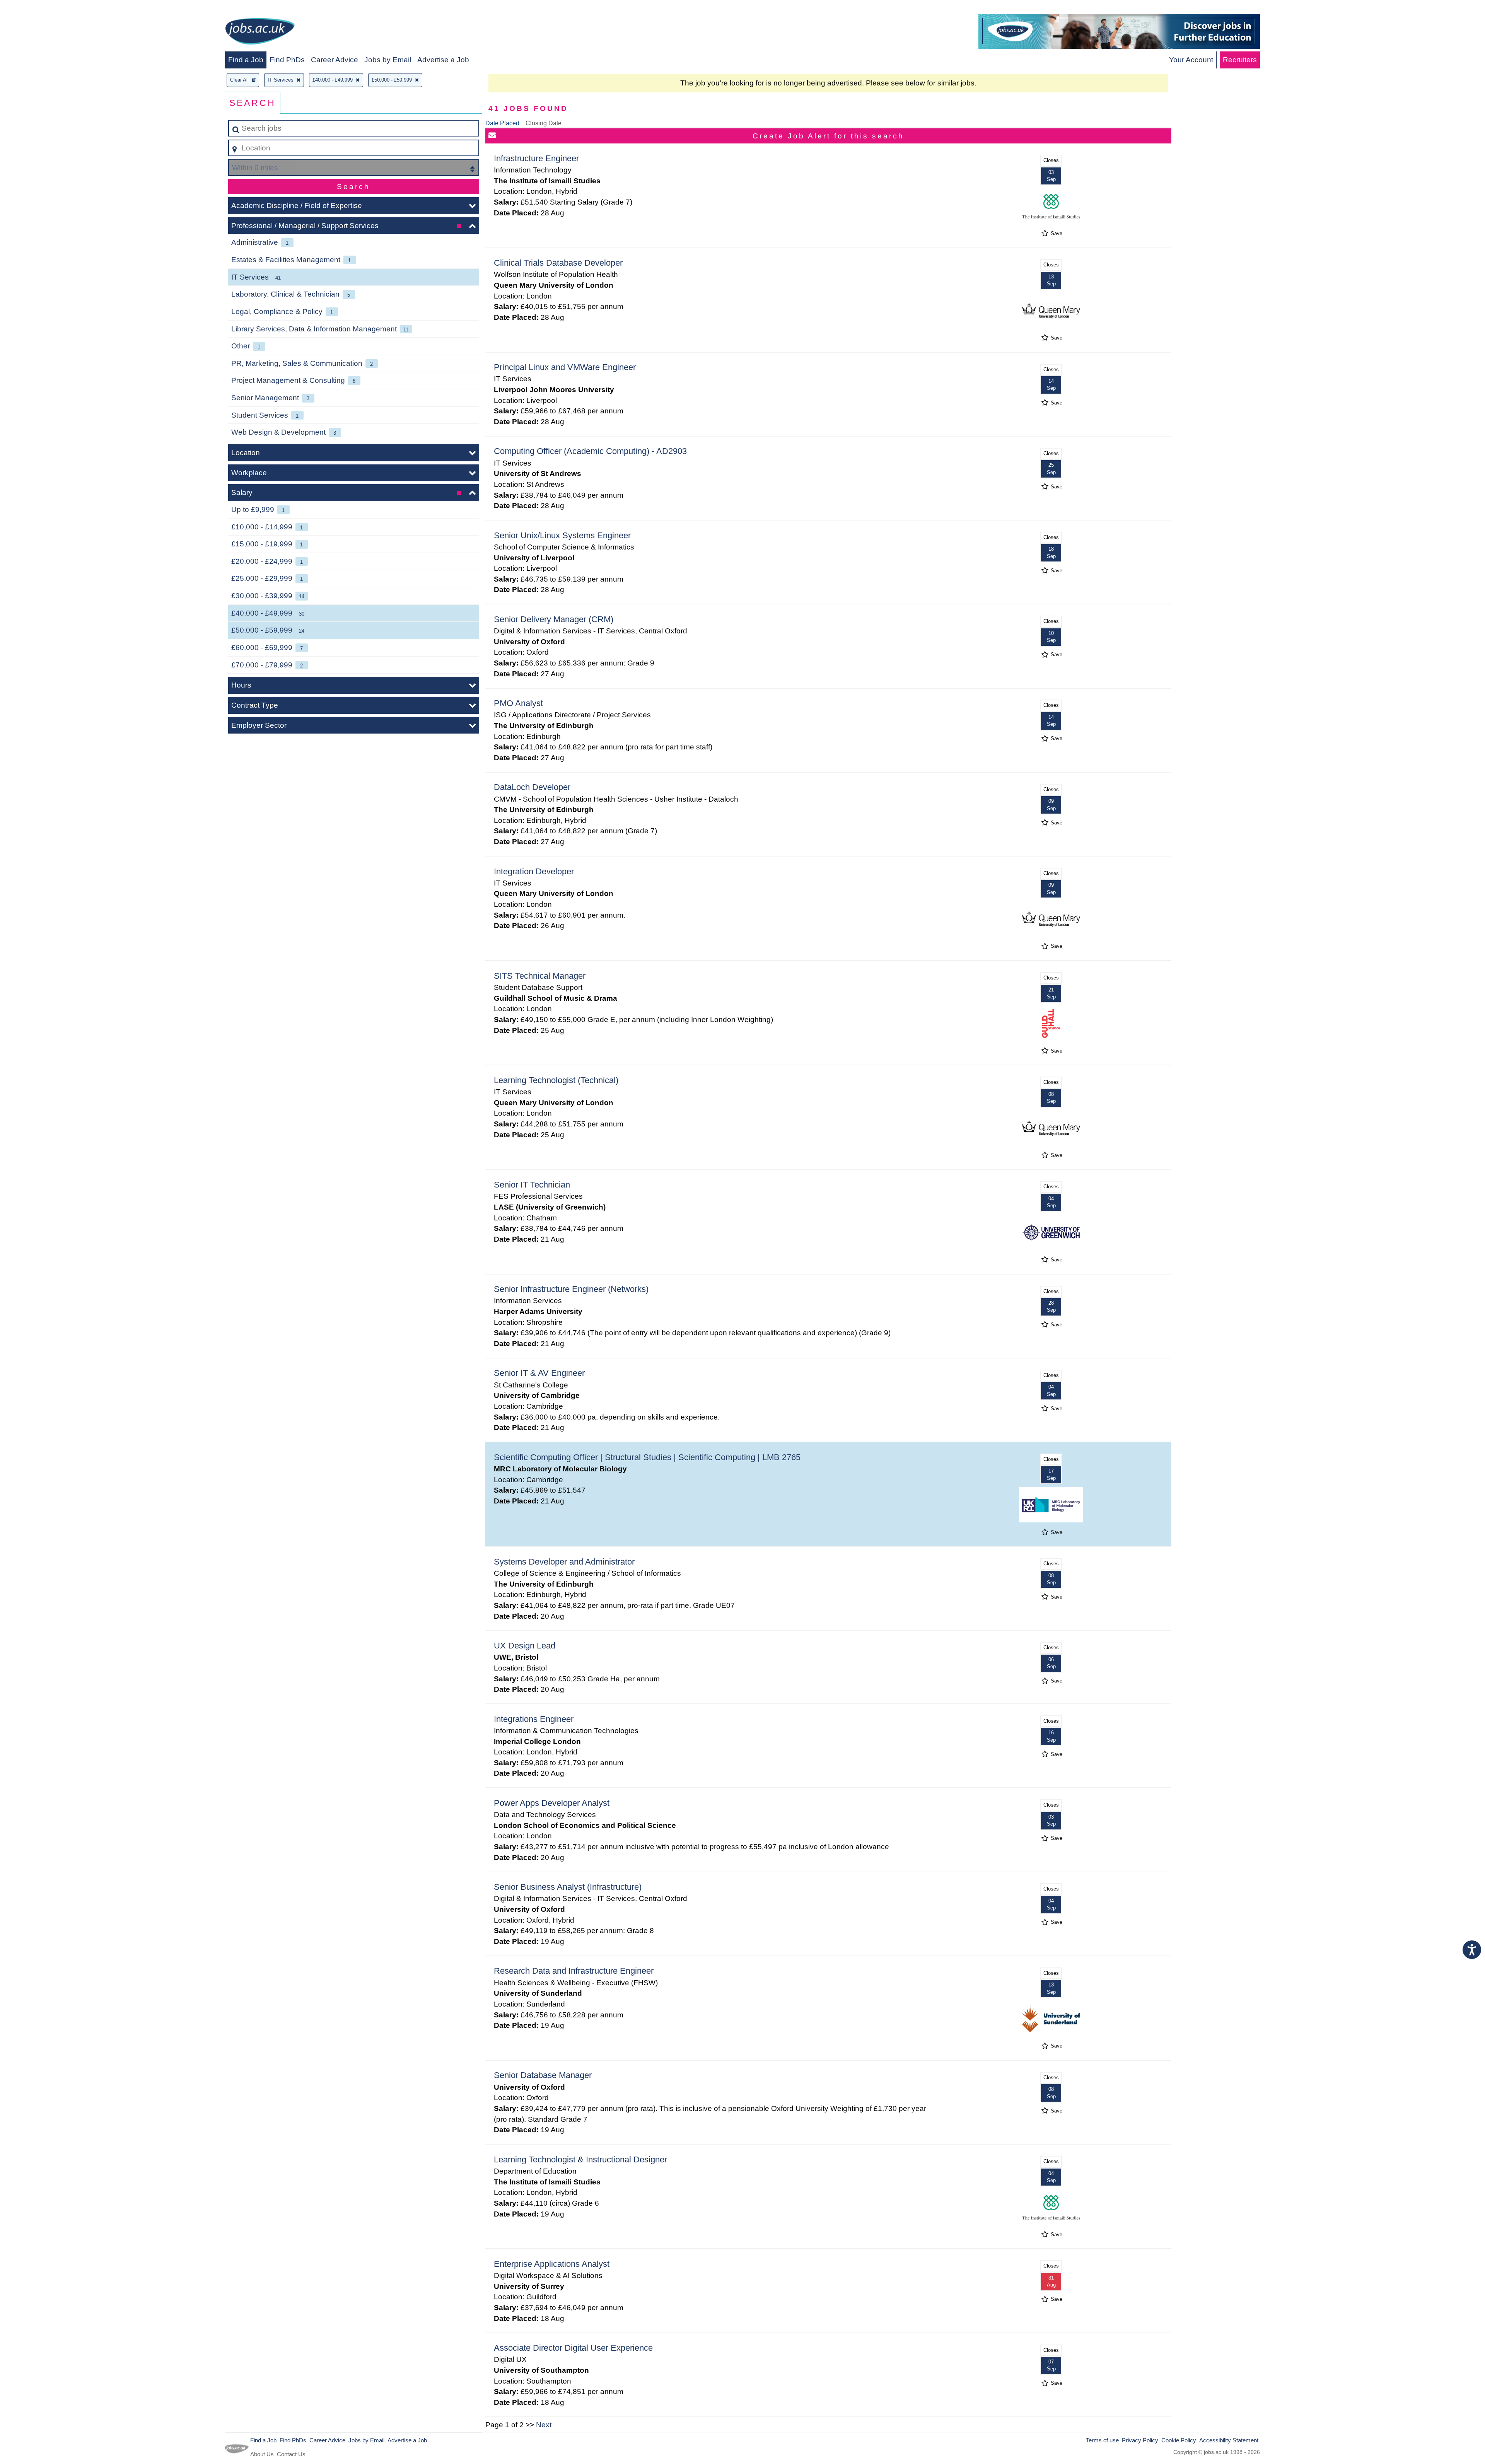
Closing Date (544, 123)
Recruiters (1240, 60)
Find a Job (246, 60)
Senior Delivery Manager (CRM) (554, 619)
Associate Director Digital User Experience (573, 2348)
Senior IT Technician (532, 1185)
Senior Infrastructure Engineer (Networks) (571, 1289)
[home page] (260, 33)
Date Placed (502, 123)
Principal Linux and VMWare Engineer (565, 367)
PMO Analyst (518, 703)
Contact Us (291, 2454)
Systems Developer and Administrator (564, 1562)
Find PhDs (287, 60)
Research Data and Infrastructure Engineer (574, 1971)
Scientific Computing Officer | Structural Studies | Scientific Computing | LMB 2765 (647, 1457)
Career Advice (335, 60)
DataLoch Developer (532, 787)
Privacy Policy (1140, 2440)
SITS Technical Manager (540, 976)
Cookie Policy (1179, 2440)
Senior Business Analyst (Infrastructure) (568, 1887)
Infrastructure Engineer (536, 158)
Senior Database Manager (543, 2075)
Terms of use (1102, 2440)
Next (544, 2425)
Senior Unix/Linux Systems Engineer (562, 535)
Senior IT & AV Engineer (539, 1373)
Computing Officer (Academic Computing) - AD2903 (590, 451)
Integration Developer (534, 871)
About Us (262, 2454)
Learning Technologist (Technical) (556, 1080)
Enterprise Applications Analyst (552, 2264)
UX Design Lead (525, 1646)
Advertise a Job (443, 60)
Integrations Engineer (534, 1719)
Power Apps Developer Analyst (552, 1803)
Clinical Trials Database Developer (558, 263)
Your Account (1191, 60)
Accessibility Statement (1229, 2440)
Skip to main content (37, 8)
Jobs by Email (388, 60)
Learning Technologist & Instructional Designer (580, 2159)
